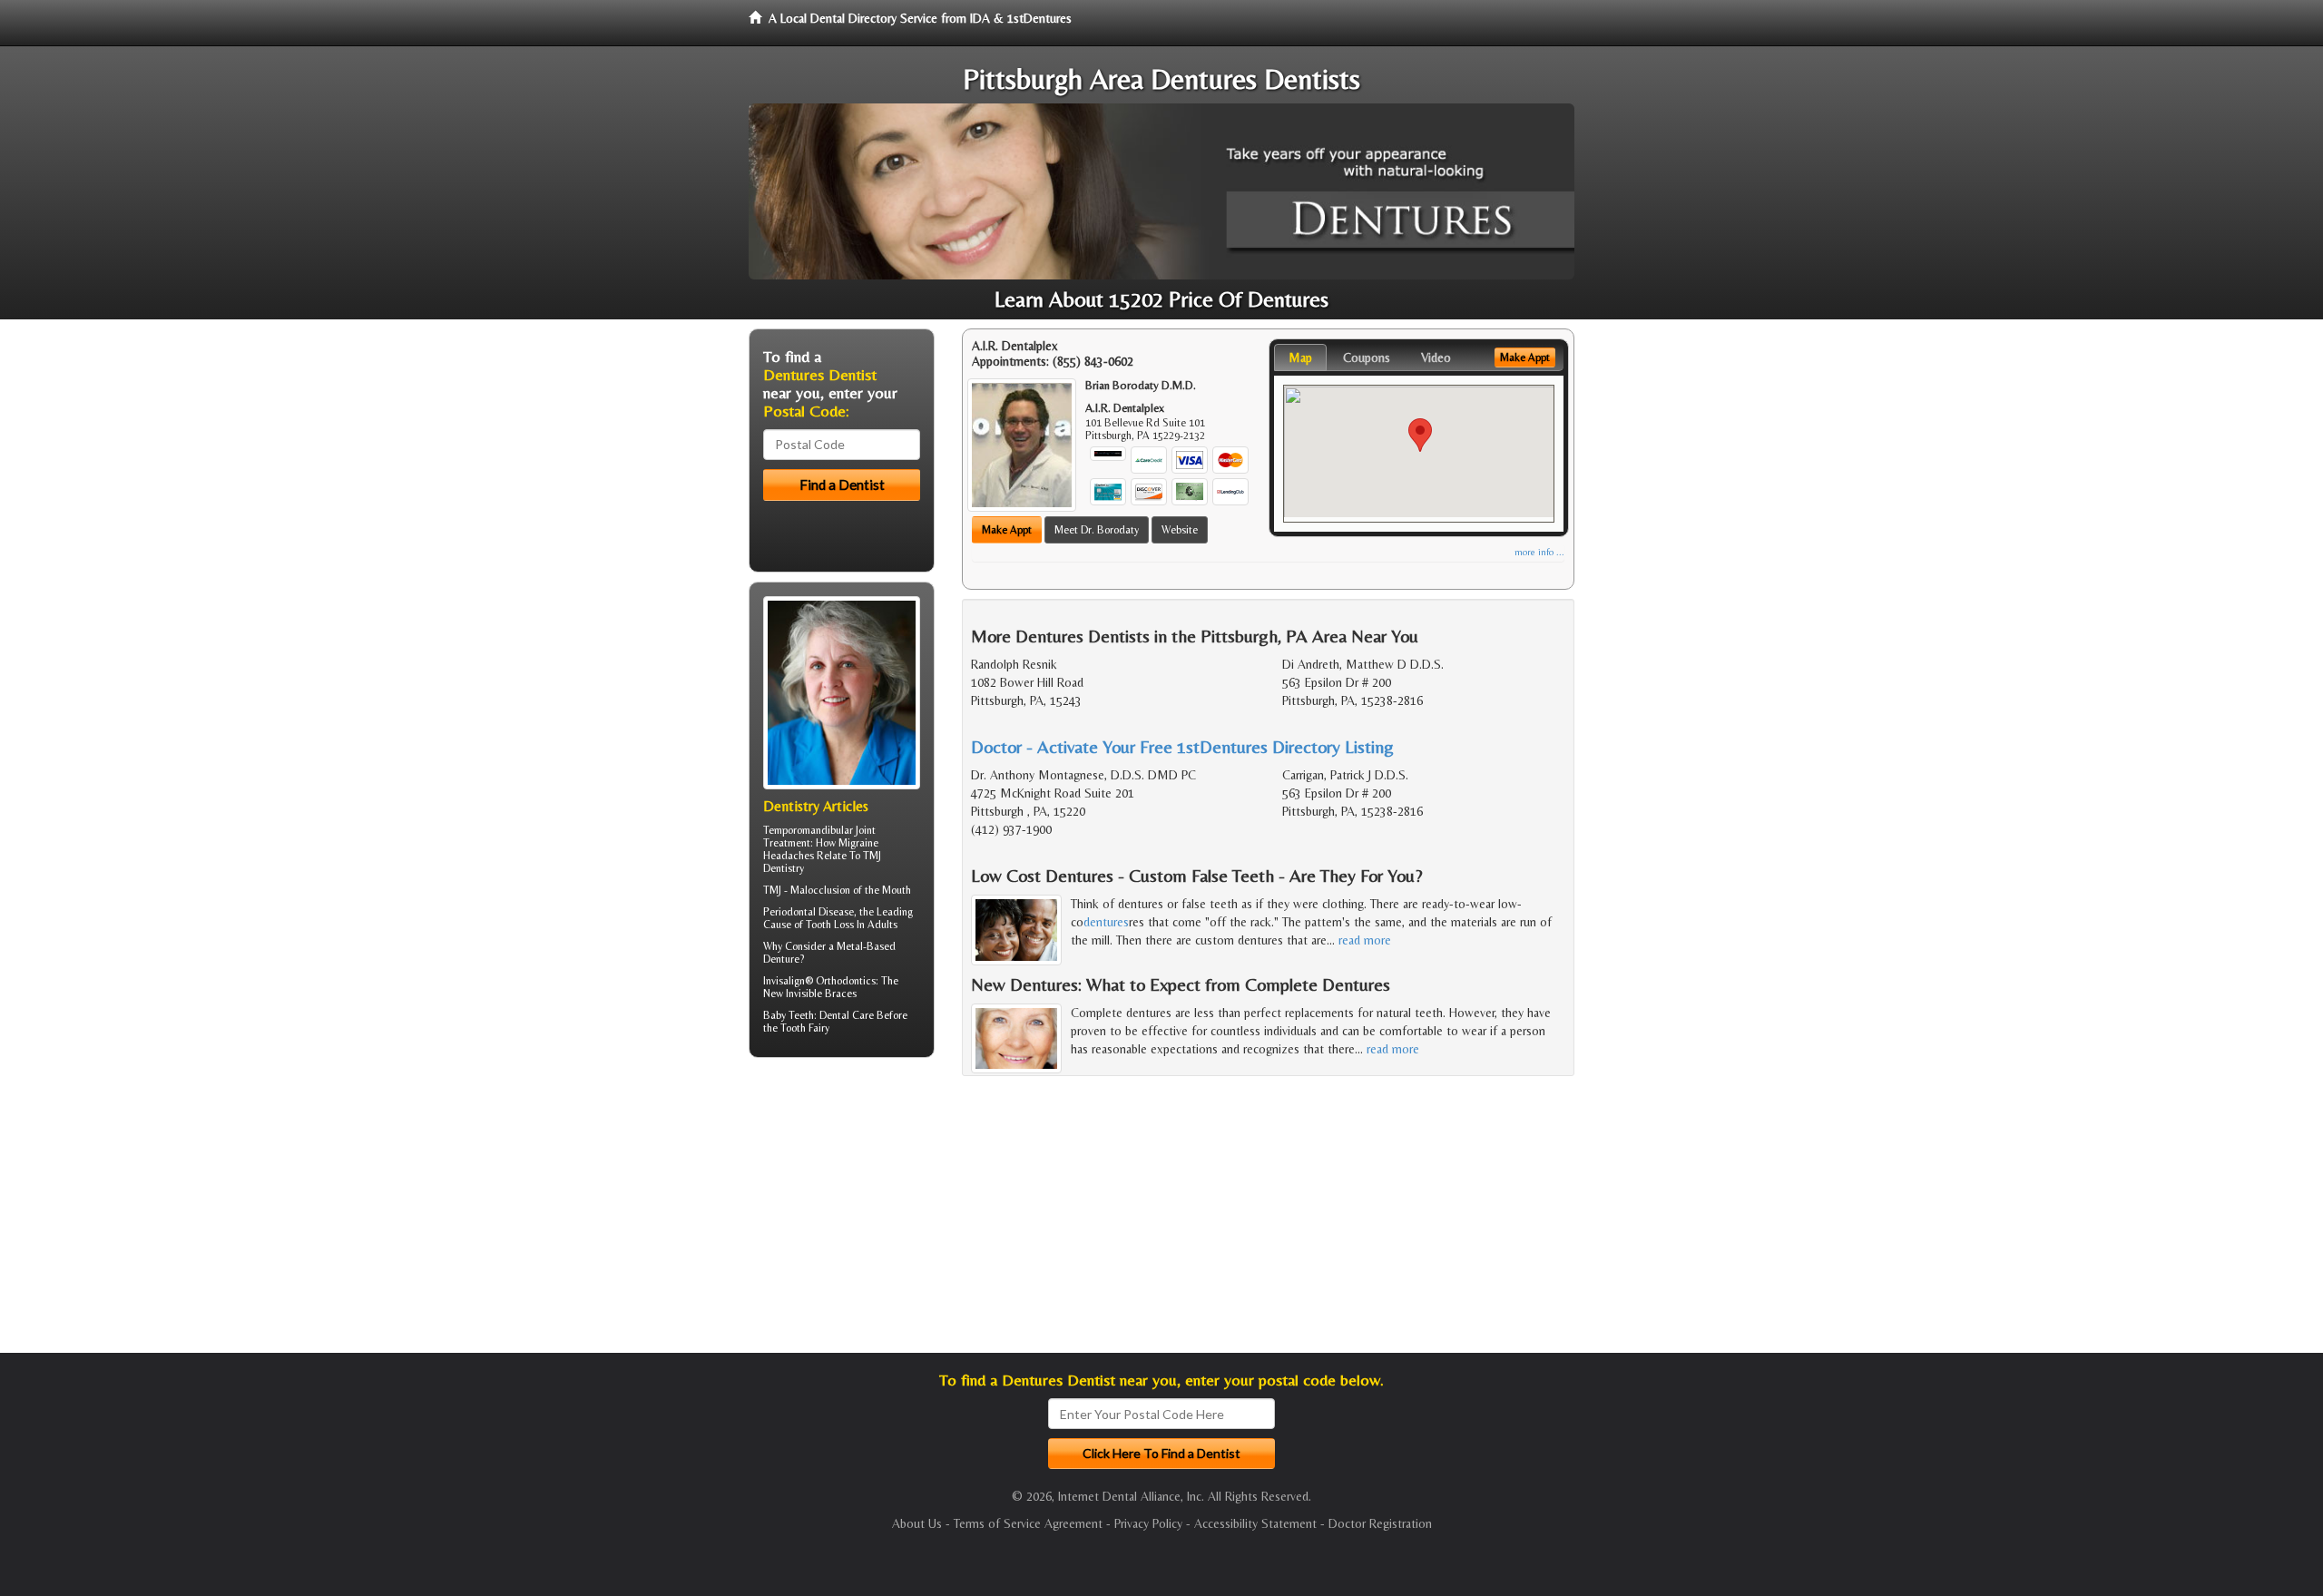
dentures (1106, 922)
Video (1436, 357)
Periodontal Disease (809, 912)
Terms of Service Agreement (1028, 1523)
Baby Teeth (789, 1015)
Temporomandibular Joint (819, 830)
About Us (917, 1523)
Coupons (1367, 357)
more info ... (1539, 552)
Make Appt (1007, 530)
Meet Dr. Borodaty (1097, 530)
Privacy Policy (1148, 1523)
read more (1365, 940)
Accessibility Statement (1255, 1523)
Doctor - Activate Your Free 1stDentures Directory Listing (1182, 746)
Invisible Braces (821, 994)
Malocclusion (820, 890)
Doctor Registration (1380, 1523)
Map (1300, 357)
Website (1180, 530)
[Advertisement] (842, 1212)
